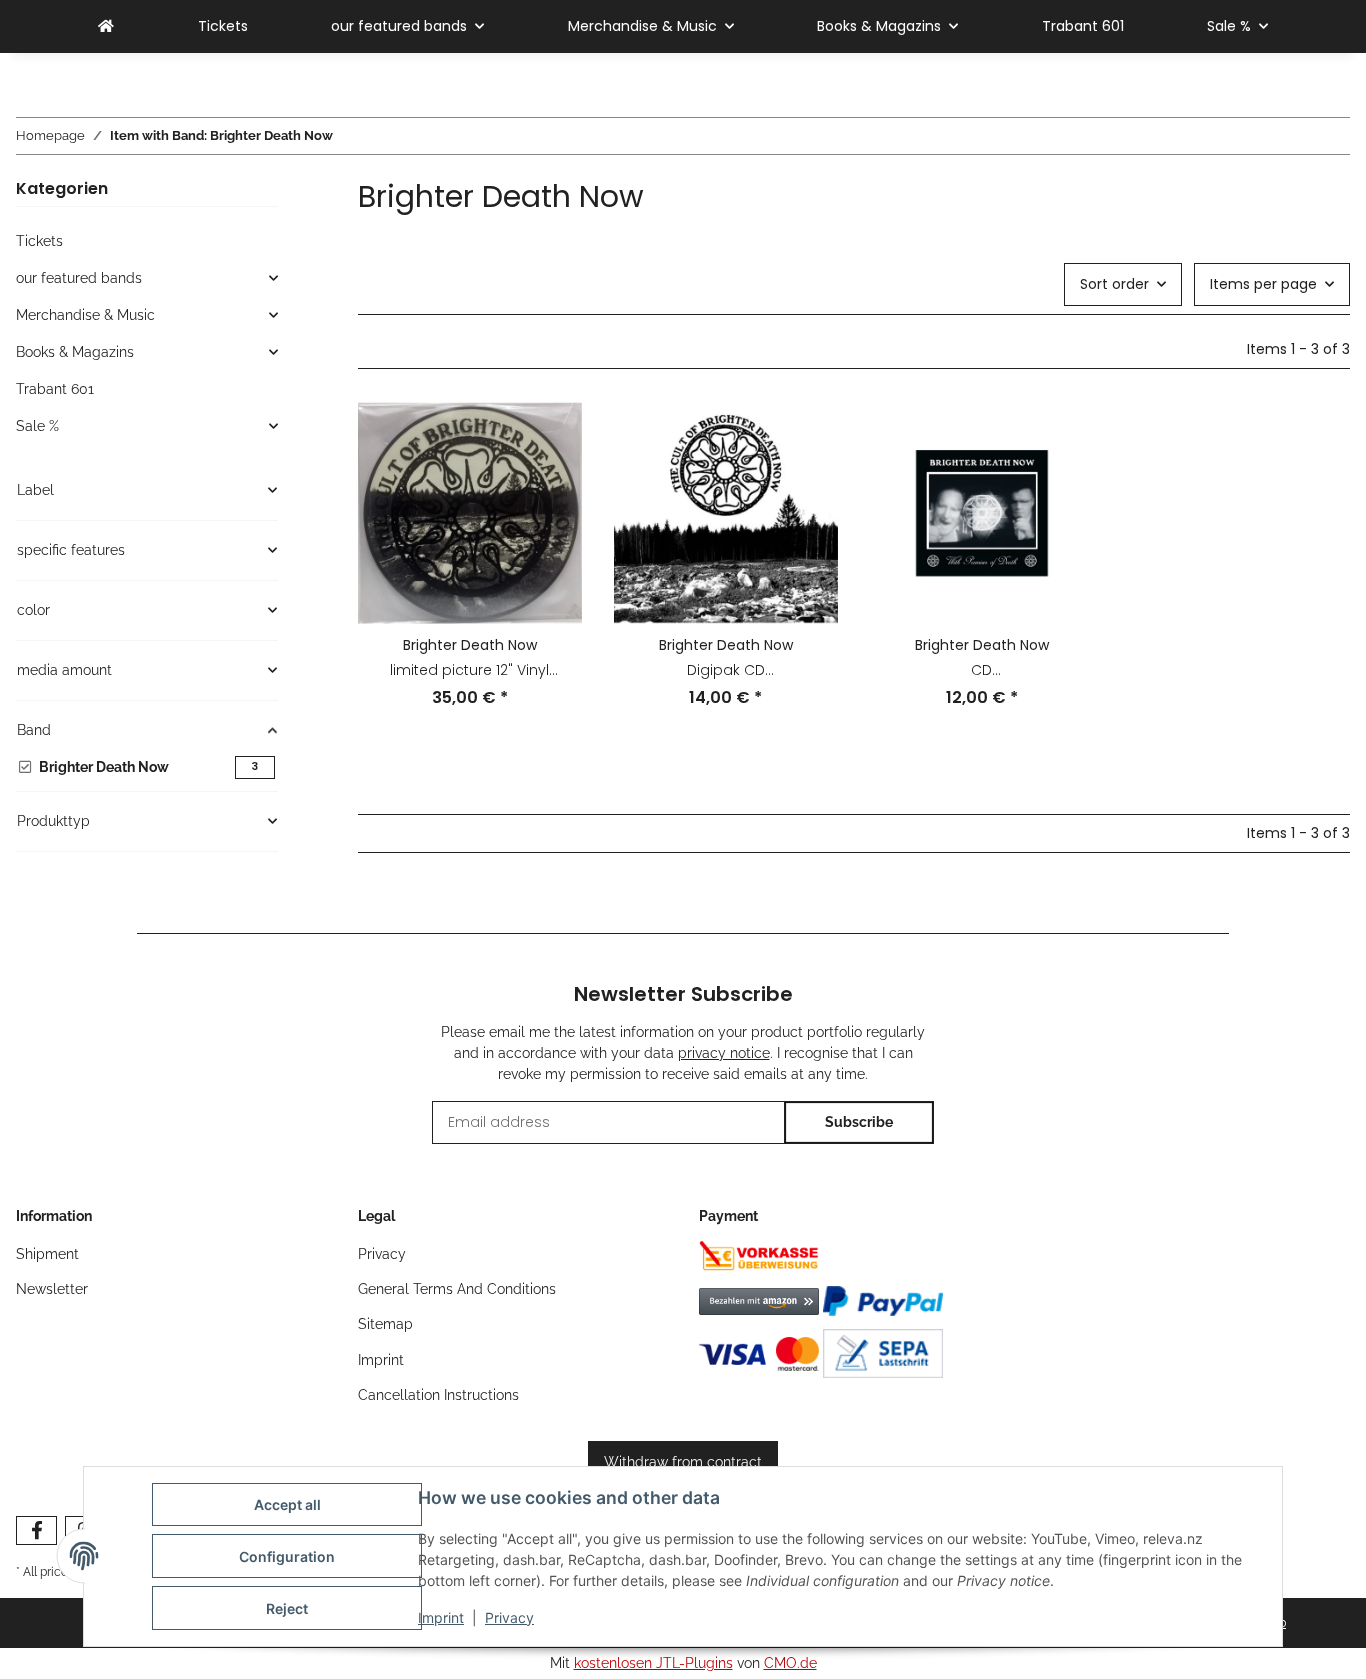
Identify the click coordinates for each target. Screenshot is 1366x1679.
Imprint (441, 1617)
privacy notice (724, 1053)
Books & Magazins (75, 352)
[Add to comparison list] (548, 435)
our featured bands (79, 278)
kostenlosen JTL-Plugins (653, 1663)
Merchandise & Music (85, 315)
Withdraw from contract (683, 1462)
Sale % (37, 426)
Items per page (1263, 284)
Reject (287, 1608)
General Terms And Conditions (457, 1289)
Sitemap (385, 1324)
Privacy (509, 1617)
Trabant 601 (55, 389)
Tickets (39, 241)
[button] (470, 567)
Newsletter (52, 1289)
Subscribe (859, 1122)
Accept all (287, 1504)
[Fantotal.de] (106, 26)
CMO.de (790, 1663)
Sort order (1114, 284)
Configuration (287, 1556)
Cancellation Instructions (438, 1395)
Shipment (47, 1254)
